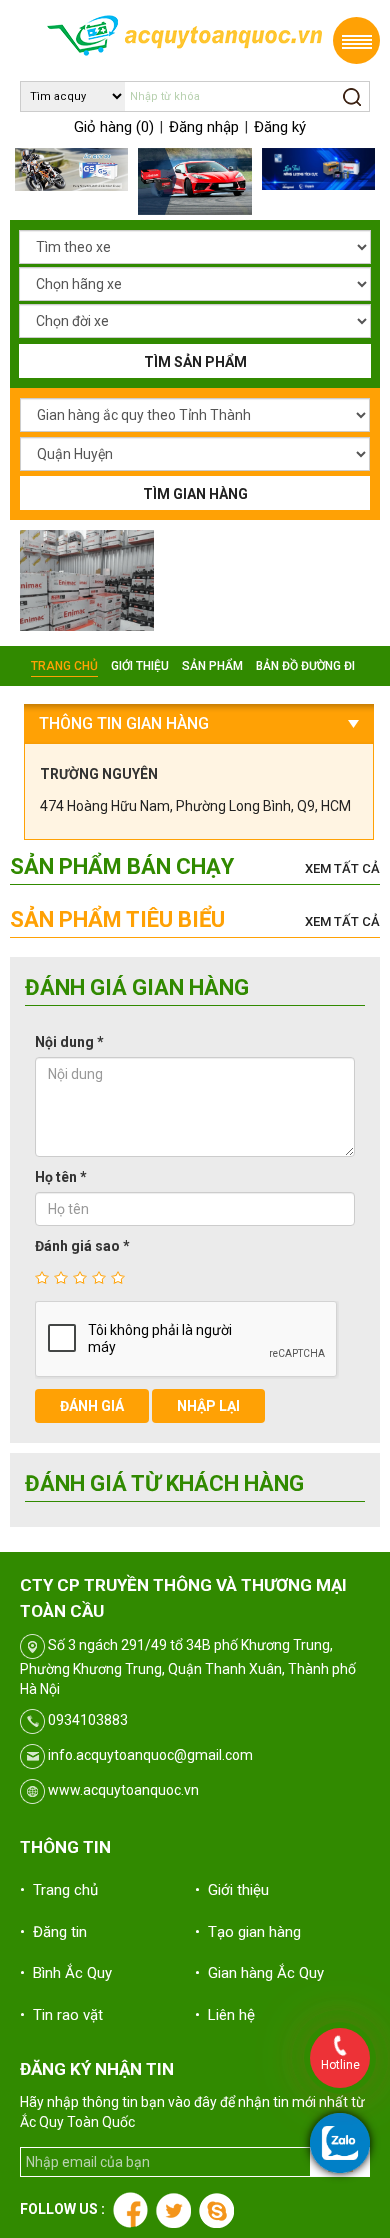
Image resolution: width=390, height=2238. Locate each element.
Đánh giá (92, 1406)
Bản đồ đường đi (305, 666)
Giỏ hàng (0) (114, 127)
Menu (356, 40)
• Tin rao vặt (61, 2015)
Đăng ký (280, 127)
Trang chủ (64, 666)
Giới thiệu (140, 666)
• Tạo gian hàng (248, 1932)
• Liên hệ (225, 2015)
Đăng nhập (204, 127)
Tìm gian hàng (195, 494)
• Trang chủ (59, 1890)
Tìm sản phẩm (195, 362)
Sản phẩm (212, 666)
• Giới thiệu (232, 1890)
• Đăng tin (53, 1932)
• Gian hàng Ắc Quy (259, 1973)
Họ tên (61, 1177)
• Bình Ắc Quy (66, 1973)
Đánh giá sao (82, 1246)
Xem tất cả (342, 868)
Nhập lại (208, 1406)
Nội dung (69, 1042)
